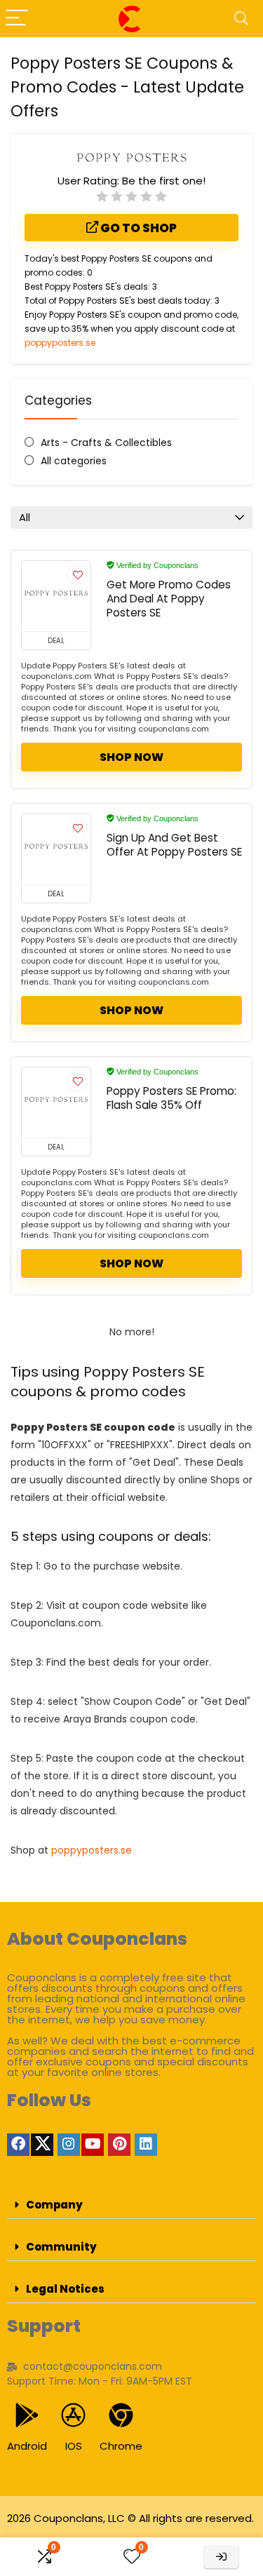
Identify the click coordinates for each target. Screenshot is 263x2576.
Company (54, 2205)
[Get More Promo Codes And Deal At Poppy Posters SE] (56, 596)
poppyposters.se (60, 343)
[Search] (241, 19)
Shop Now (131, 757)
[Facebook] (18, 2145)
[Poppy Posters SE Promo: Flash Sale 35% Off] (56, 1102)
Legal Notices (65, 2289)
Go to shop (137, 228)
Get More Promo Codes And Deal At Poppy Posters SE (169, 599)
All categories (74, 461)
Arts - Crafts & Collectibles (106, 443)
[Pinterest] (119, 2145)
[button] (131, 2205)
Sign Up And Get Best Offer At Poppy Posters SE (174, 845)
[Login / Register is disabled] (221, 2557)
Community (61, 2247)
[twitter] (42, 2145)
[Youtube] (93, 2145)
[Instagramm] (69, 2145)
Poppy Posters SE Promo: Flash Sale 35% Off (171, 1098)
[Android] (27, 2415)
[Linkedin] (146, 2145)
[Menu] (17, 19)
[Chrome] (121, 2415)
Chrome (121, 2446)
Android (27, 2446)
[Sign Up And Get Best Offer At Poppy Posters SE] (56, 849)
